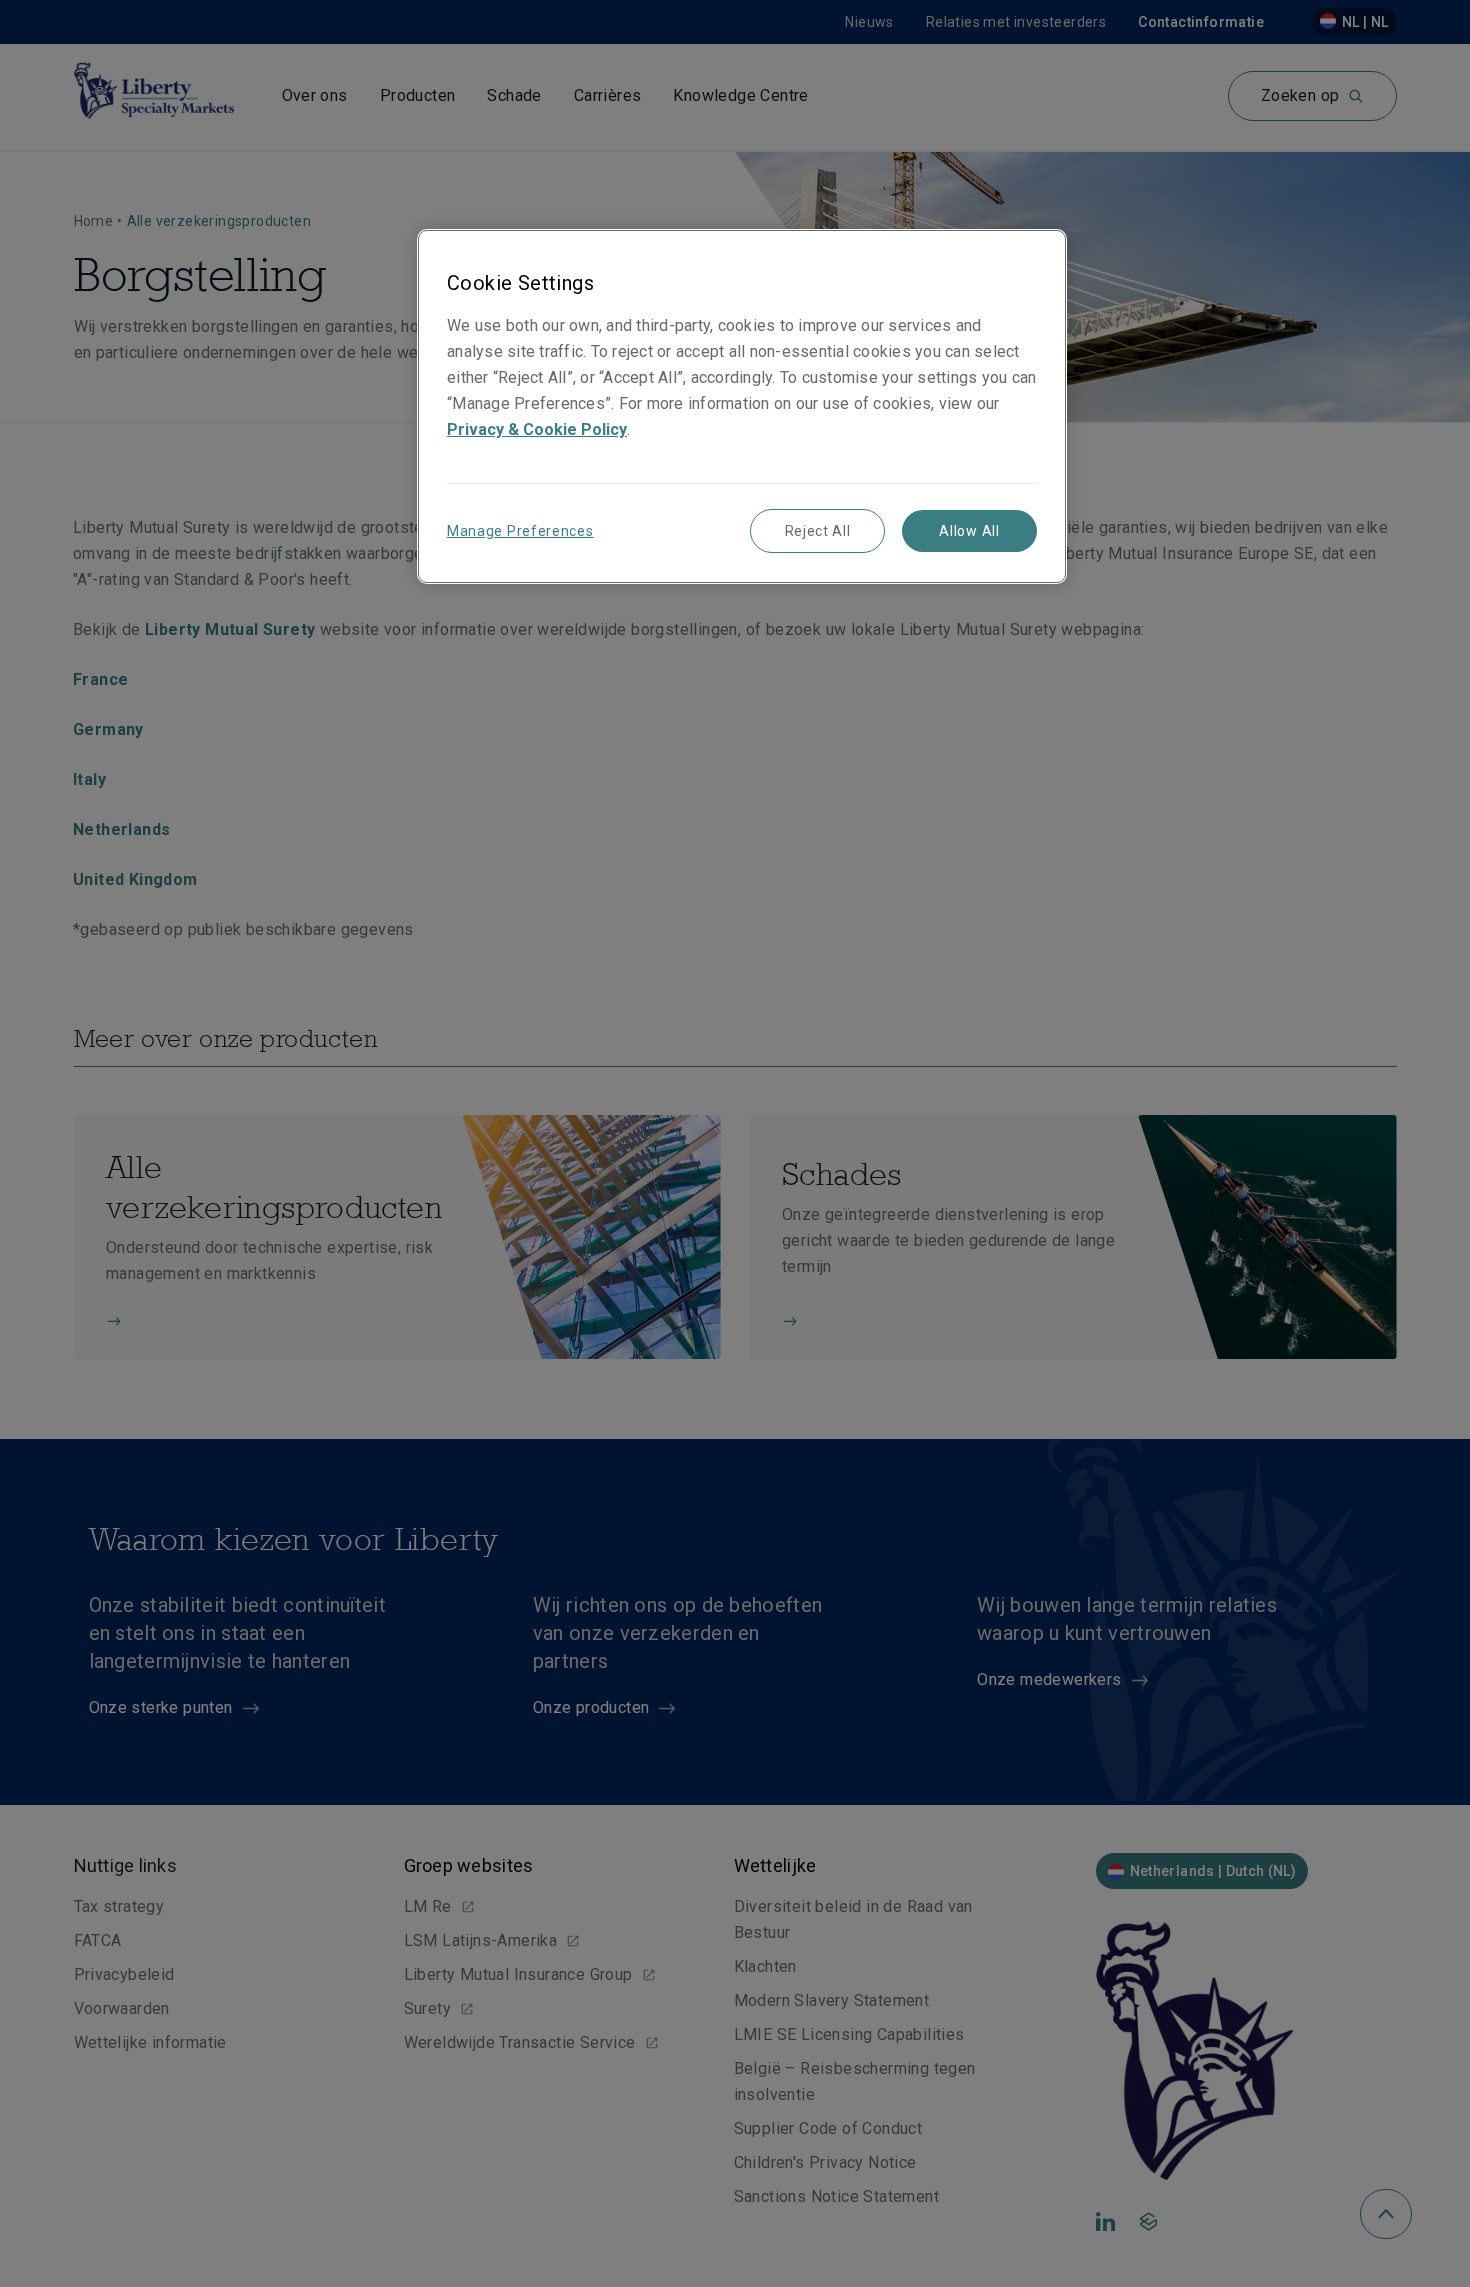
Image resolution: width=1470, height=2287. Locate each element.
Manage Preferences (520, 531)
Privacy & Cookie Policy (537, 429)
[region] (742, 406)
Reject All (818, 531)
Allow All (969, 531)
